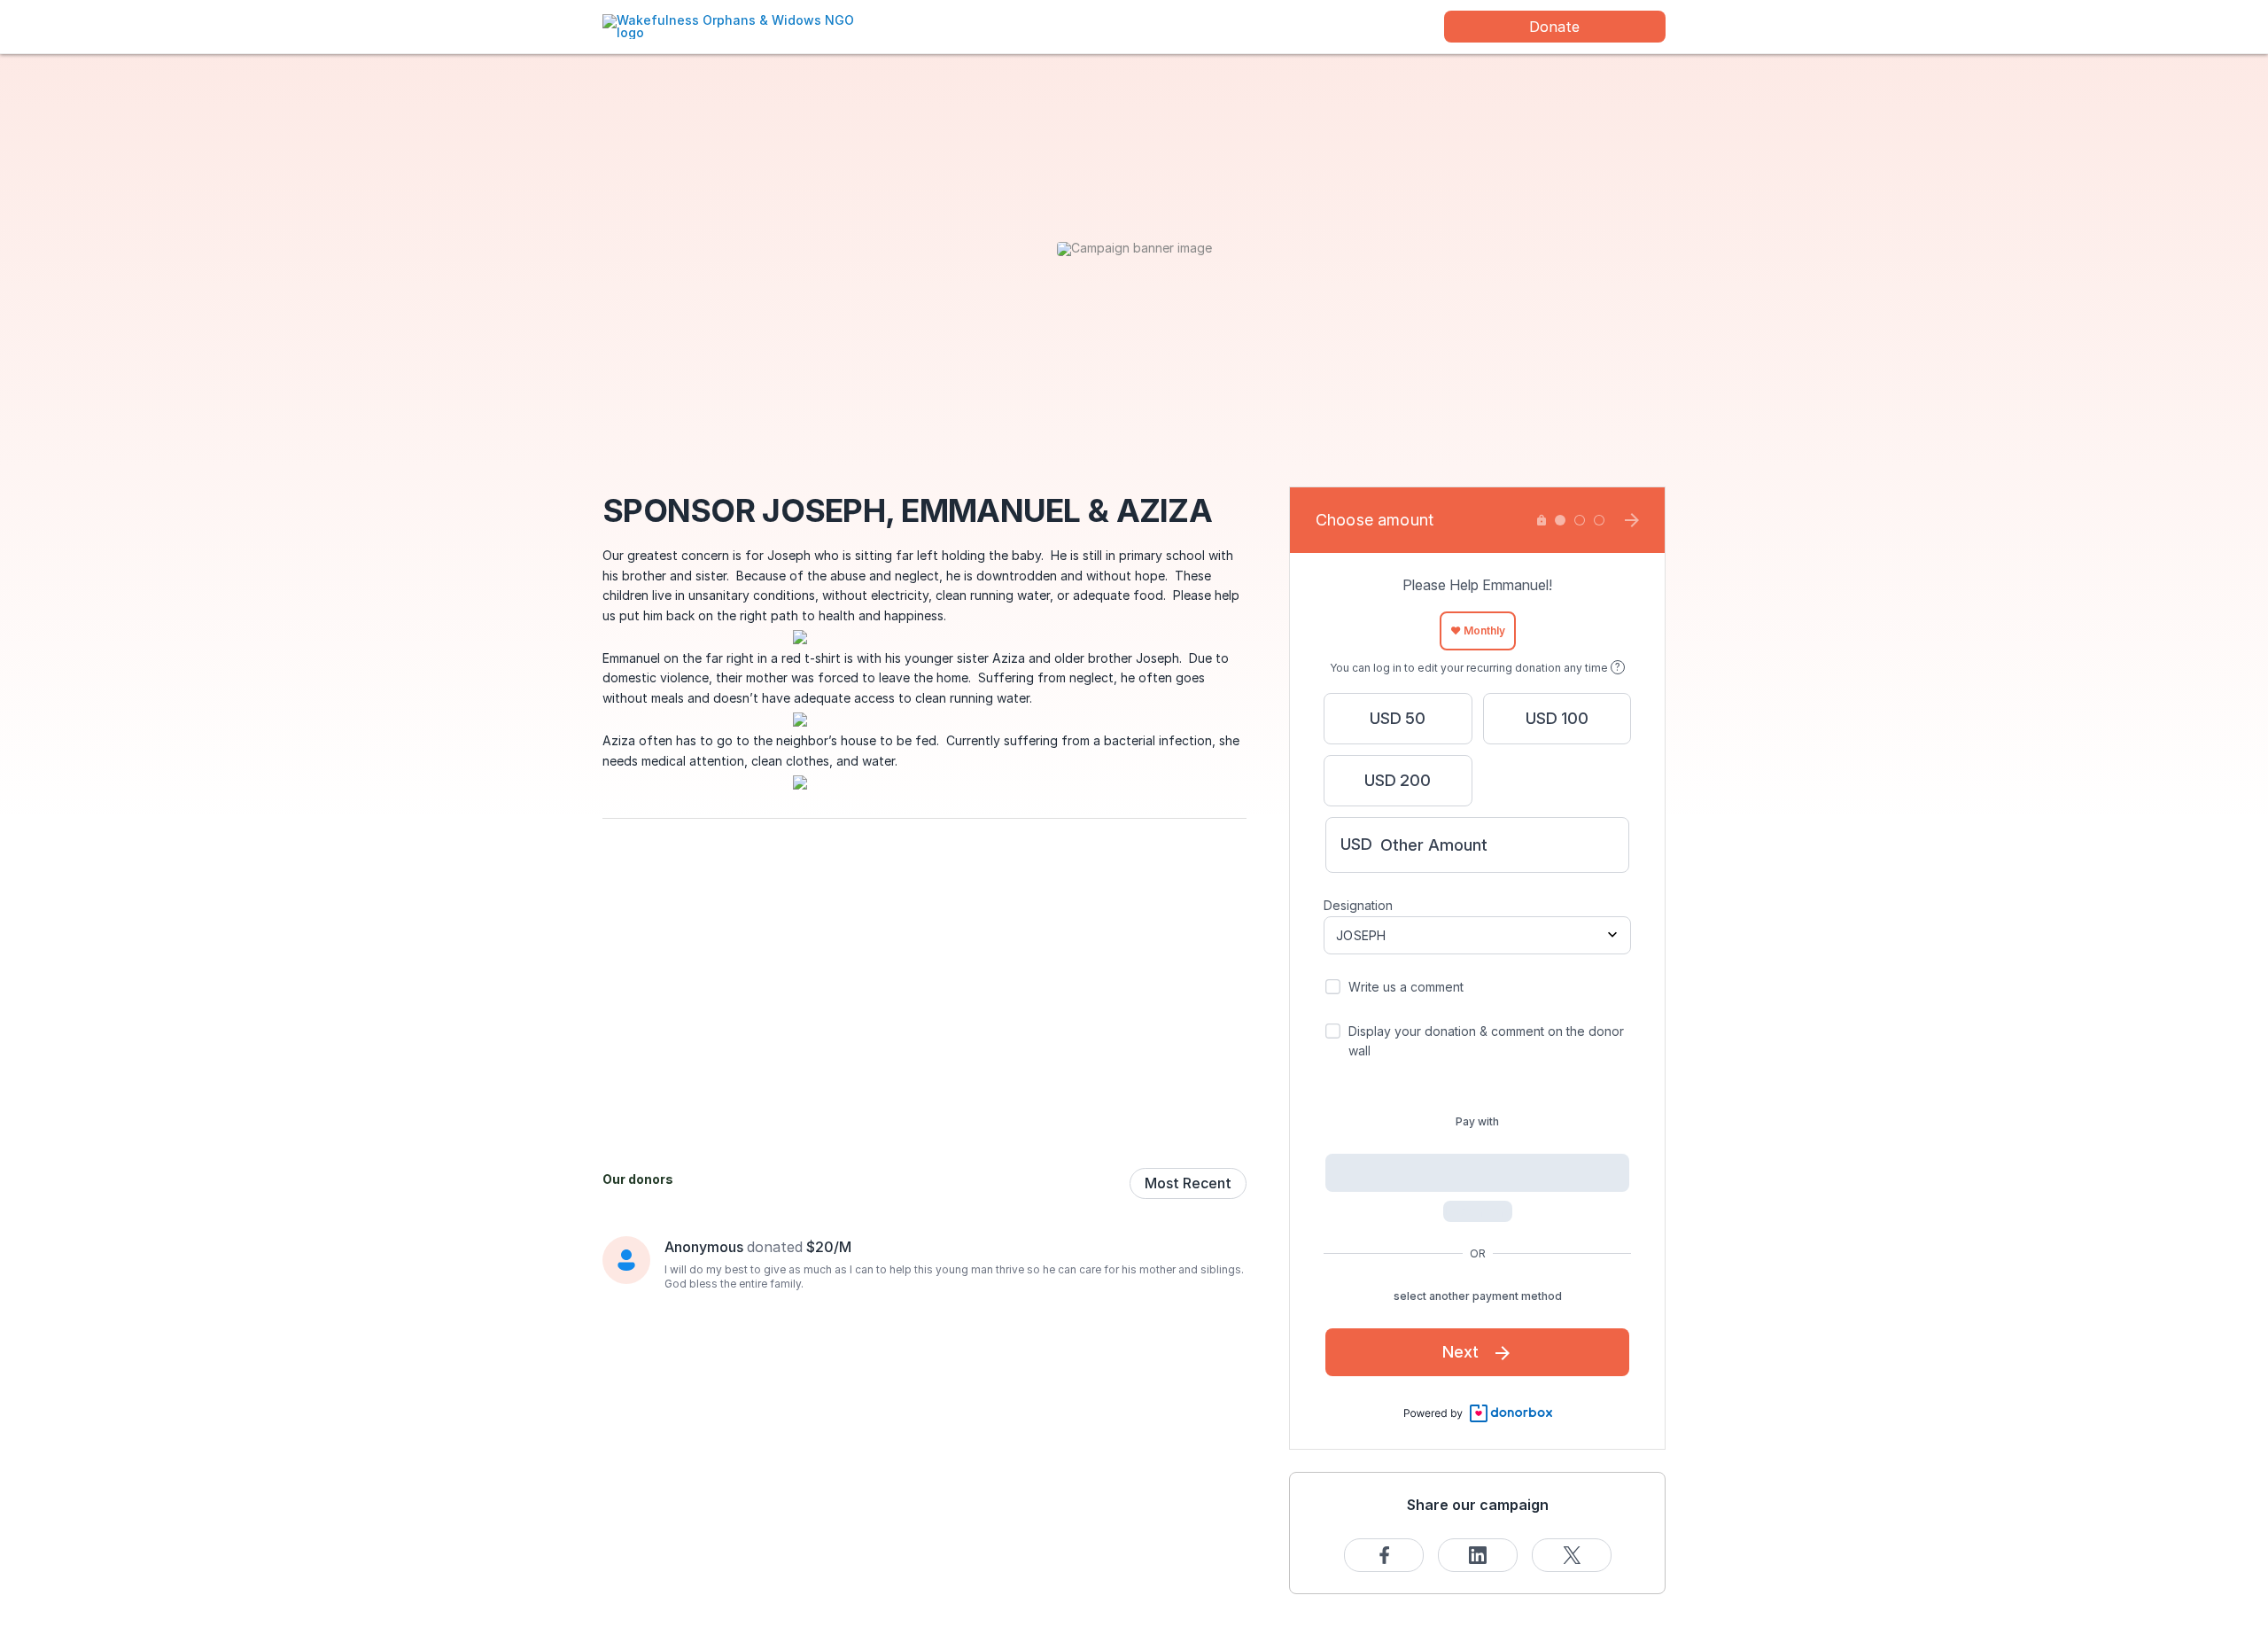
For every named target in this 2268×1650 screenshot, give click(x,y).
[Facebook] (1384, 1555)
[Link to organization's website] (740, 25)
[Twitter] (1572, 1555)
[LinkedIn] (1478, 1555)
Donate (1554, 27)
